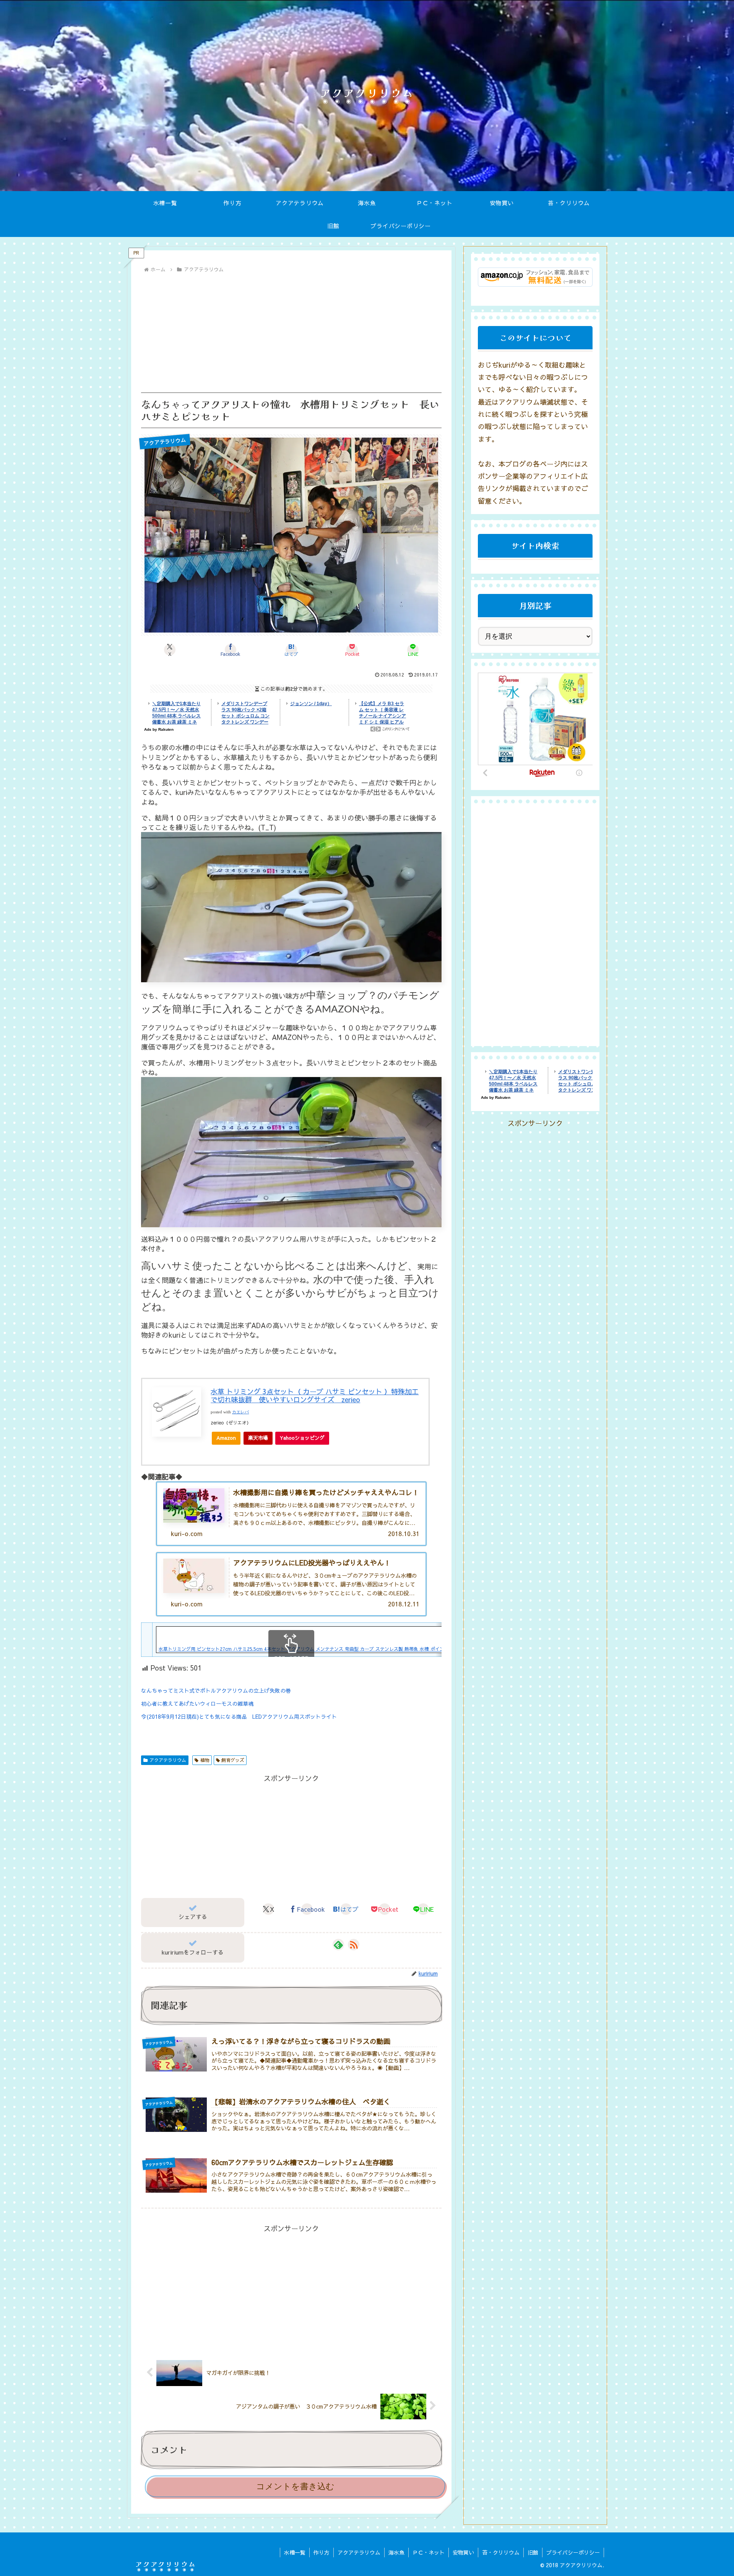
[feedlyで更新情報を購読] (338, 1945)
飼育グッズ (233, 1760)
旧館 (533, 2552)
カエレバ (240, 1412)
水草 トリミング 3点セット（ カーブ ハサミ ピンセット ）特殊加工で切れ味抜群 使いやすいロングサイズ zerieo (315, 1396)
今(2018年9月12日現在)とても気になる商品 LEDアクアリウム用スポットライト (239, 1716)
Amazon (226, 1438)
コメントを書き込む (295, 2486)
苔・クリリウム (501, 2552)
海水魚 (396, 2552)
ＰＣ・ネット (429, 2552)
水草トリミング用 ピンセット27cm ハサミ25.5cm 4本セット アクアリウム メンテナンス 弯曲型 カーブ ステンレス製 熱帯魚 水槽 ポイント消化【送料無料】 (322, 1649)
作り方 (322, 2552)
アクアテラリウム (168, 1760)
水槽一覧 (295, 2552)
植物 (205, 1760)
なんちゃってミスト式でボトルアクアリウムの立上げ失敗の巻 (216, 1690)
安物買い (463, 2552)
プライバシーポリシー (573, 2552)
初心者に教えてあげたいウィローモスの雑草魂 (197, 1703)
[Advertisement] (291, 333)
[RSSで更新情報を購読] (354, 1945)
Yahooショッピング (302, 1438)
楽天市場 (258, 1438)
